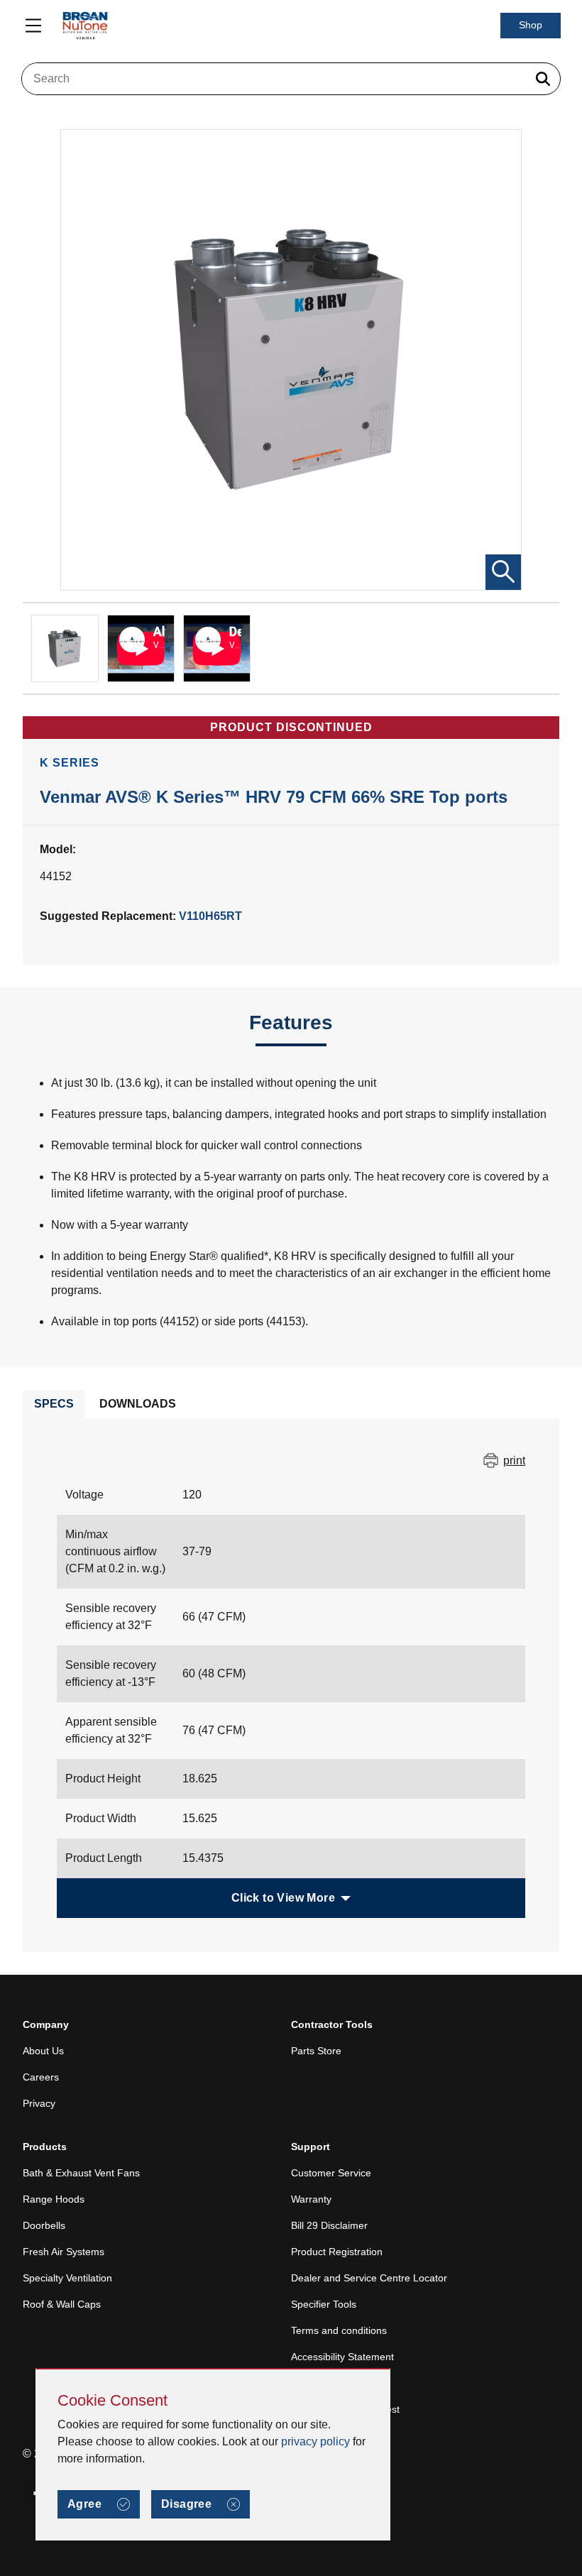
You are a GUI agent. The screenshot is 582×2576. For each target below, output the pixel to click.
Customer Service (331, 2173)
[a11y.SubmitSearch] (543, 79)
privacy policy (315, 2441)
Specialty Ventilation (67, 2278)
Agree (84, 2504)
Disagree (186, 2504)
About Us (43, 2051)
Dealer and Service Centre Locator (369, 2278)
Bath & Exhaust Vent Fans (81, 2173)
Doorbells (44, 2225)
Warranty (311, 2199)
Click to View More (283, 1898)
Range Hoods (54, 2199)
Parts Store (316, 2051)
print (514, 1460)
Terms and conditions (339, 2330)
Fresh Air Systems (64, 2252)
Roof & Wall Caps (62, 2304)
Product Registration (337, 2252)
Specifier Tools (324, 2304)
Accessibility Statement (342, 2357)
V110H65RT (210, 916)
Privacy (39, 2103)
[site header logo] (85, 26)
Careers (41, 2077)
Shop (531, 25)
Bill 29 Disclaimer (329, 2225)
